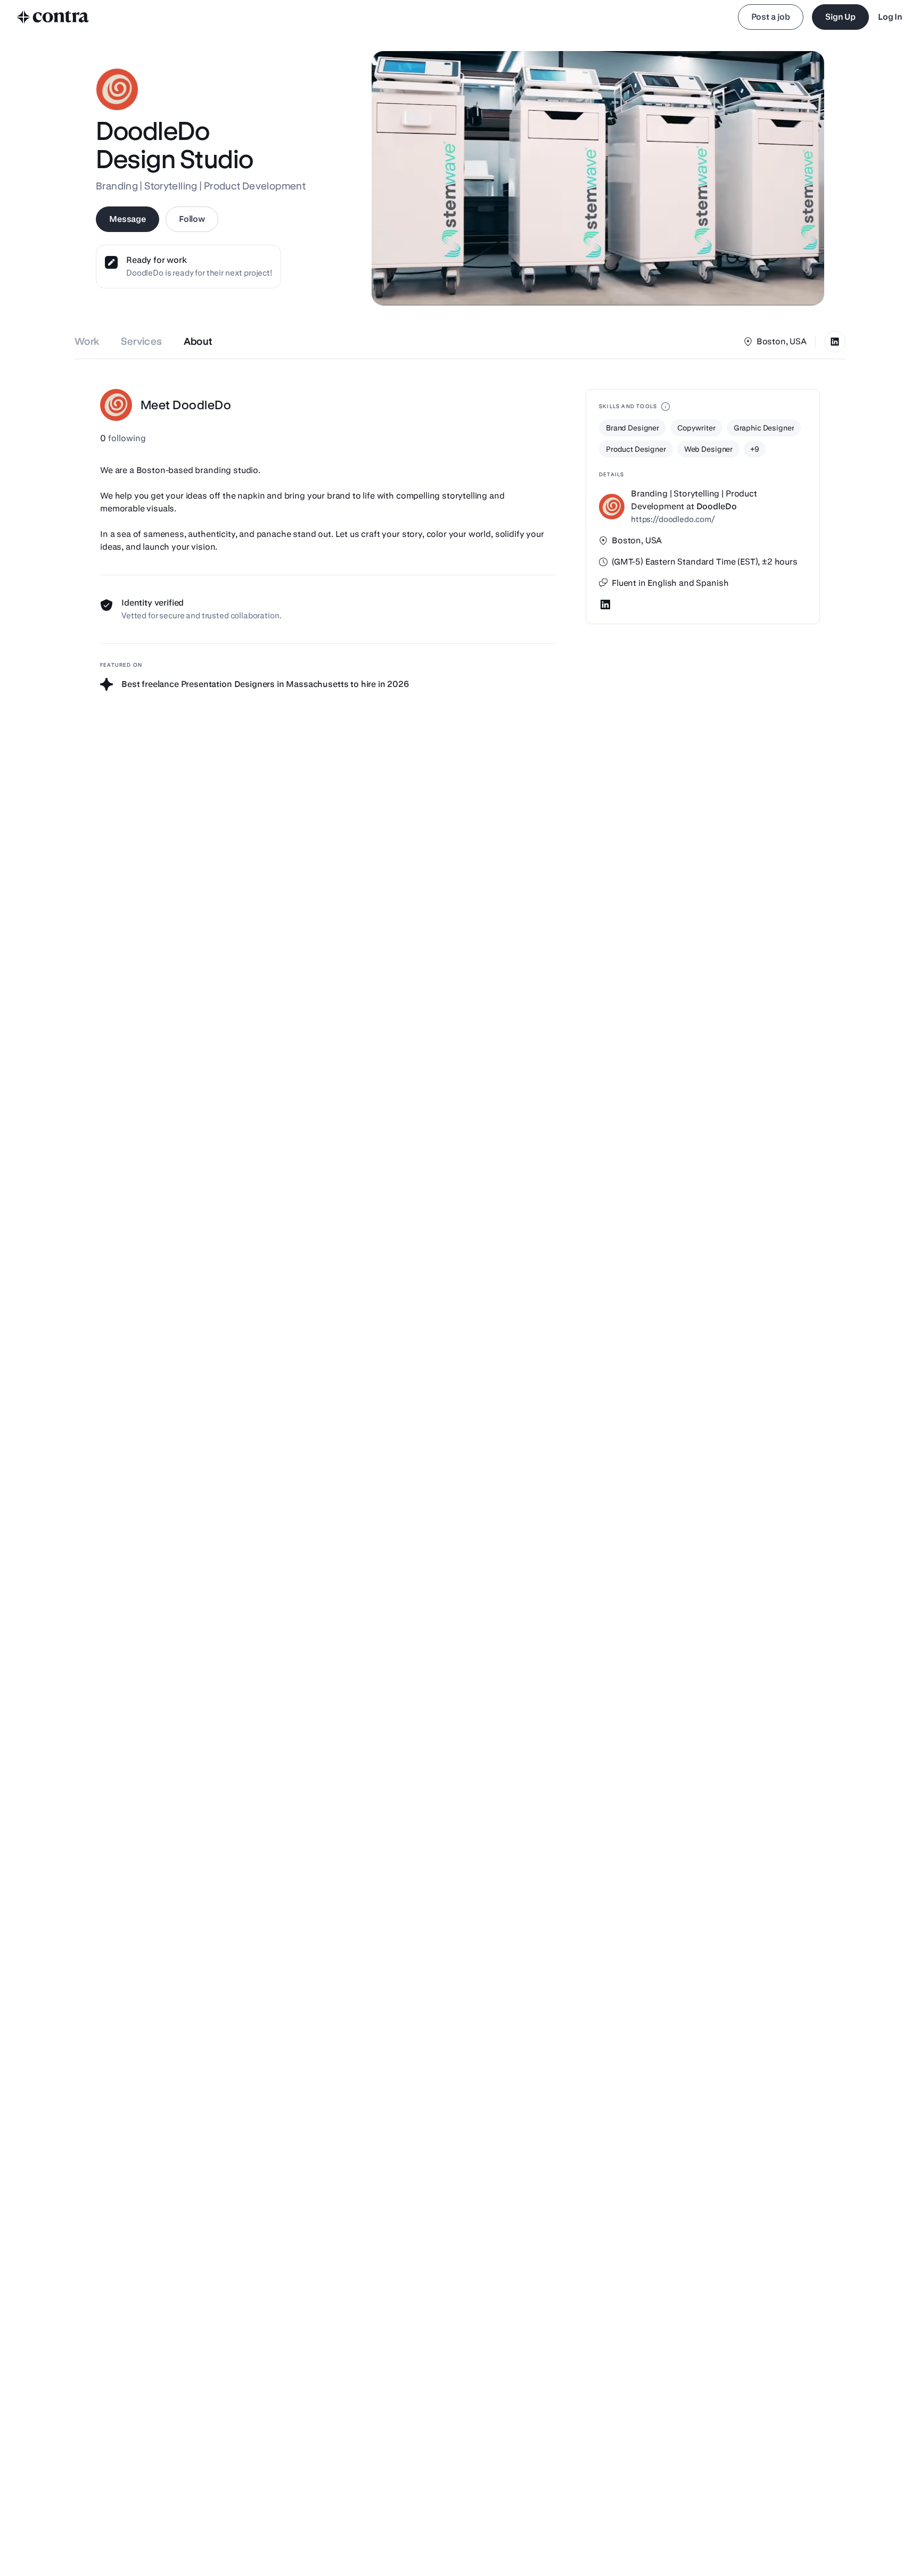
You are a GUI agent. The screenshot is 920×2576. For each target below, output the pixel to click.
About (198, 341)
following (123, 438)
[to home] (53, 17)
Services (142, 341)
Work (87, 341)
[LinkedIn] (835, 342)
